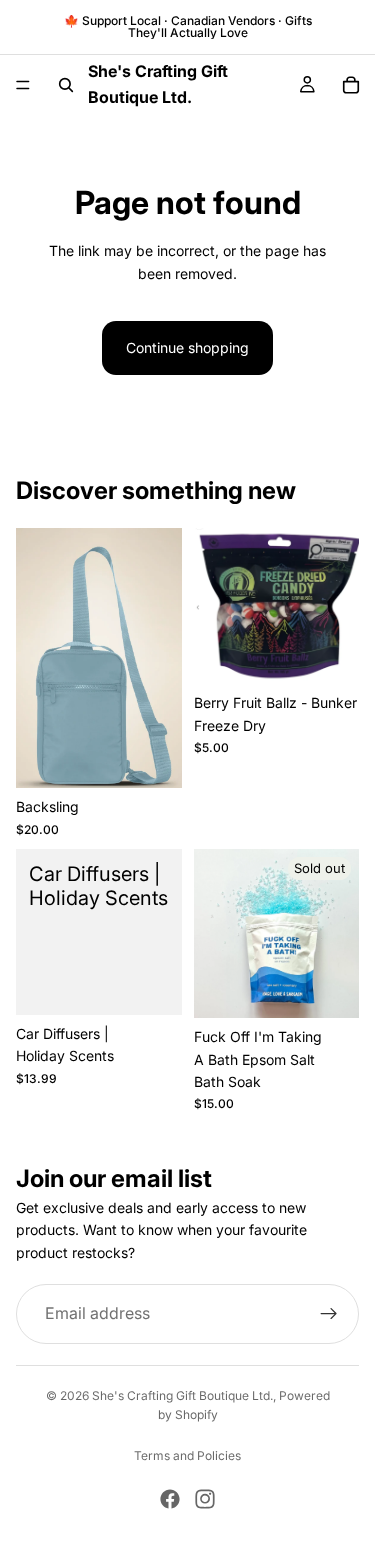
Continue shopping (187, 347)
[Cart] (351, 85)
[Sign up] (329, 1314)
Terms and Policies (187, 1455)
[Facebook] (170, 1499)
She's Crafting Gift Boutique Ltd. (182, 1395)
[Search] (66, 85)
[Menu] (23, 85)
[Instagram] (205, 1499)
